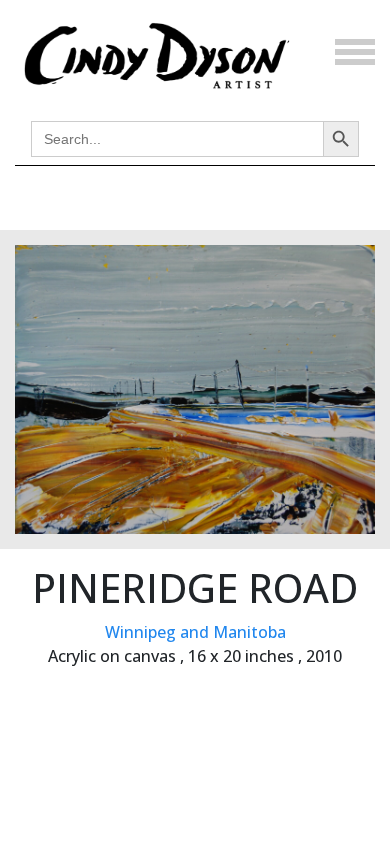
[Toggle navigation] (355, 52)
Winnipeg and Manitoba (195, 632)
